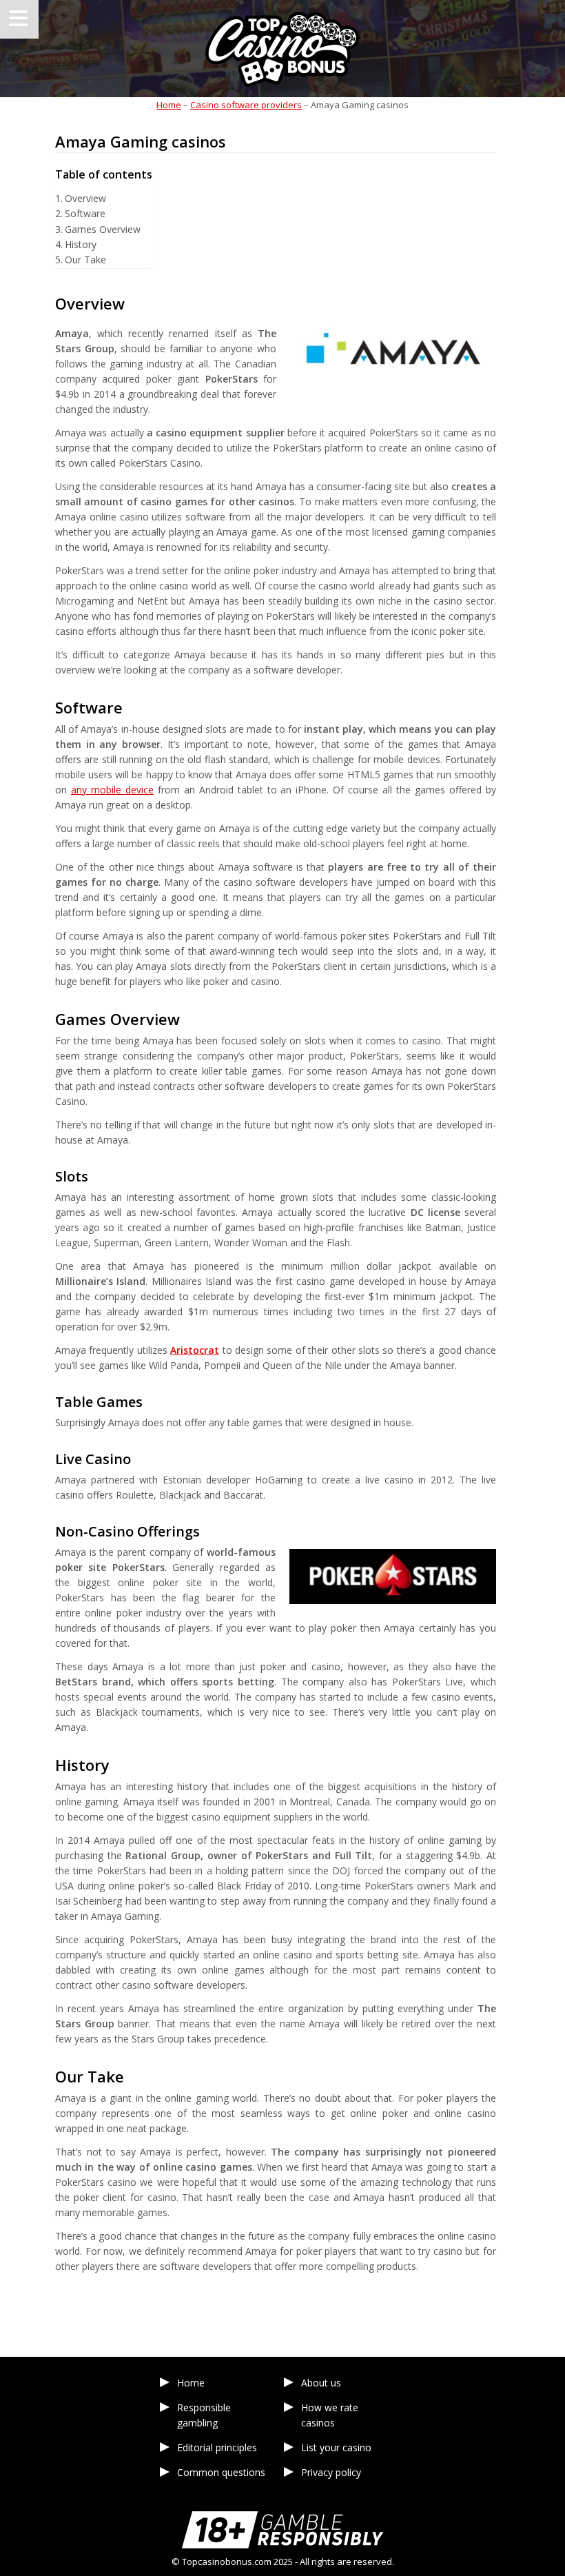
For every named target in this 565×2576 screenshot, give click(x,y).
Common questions (221, 2472)
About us (321, 2383)
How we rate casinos (330, 2415)
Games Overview (103, 229)
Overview (85, 198)
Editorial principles (217, 2447)
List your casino (336, 2447)
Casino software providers (246, 105)
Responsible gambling (204, 2415)
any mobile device (112, 790)
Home (169, 105)
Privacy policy (331, 2472)
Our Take (85, 260)
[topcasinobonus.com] (282, 49)
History (81, 244)
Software (85, 213)
